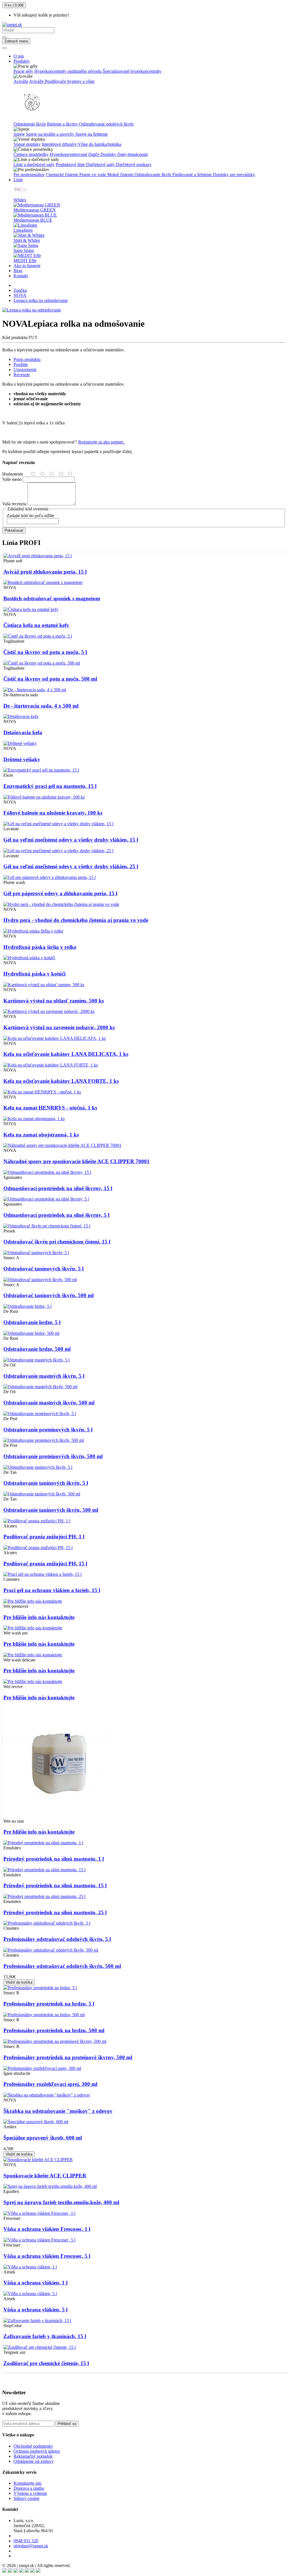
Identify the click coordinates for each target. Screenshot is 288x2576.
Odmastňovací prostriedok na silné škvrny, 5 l (56, 1215)
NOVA (20, 295)
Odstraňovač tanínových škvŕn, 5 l (43, 1269)
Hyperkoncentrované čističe (75, 154)
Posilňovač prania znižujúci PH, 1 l (44, 1537)
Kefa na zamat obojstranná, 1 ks (41, 1135)
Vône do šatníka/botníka (100, 144)
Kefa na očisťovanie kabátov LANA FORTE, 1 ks (61, 1081)
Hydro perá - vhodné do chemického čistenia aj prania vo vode (76, 920)
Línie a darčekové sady (34, 164)
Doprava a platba (29, 2488)
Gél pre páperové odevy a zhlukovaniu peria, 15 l (60, 893)
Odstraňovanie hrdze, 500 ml (37, 1349)
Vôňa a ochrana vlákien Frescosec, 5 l (47, 2256)
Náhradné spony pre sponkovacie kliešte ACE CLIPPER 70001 (76, 1161)
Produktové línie (71, 164)
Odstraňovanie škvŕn (153, 175)
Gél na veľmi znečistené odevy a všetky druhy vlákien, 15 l (71, 840)
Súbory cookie (26, 2498)
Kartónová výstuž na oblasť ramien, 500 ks (54, 1001)
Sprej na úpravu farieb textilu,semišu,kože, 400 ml (61, 2202)
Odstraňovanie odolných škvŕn (106, 124)
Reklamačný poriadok (33, 2456)
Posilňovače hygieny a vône (70, 81)
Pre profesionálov (29, 175)
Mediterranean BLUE (33, 220)
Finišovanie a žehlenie (193, 175)
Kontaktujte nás (27, 2483)
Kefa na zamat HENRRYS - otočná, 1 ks (50, 1108)
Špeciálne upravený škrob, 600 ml (43, 2138)
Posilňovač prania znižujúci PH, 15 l (45, 1564)
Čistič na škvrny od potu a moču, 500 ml (50, 679)
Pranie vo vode (93, 175)
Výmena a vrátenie (30, 2493)
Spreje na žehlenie (92, 134)
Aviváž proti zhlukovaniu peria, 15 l (45, 572)
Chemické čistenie (63, 175)
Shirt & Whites (27, 240)
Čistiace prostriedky (31, 154)
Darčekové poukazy (134, 164)
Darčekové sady (101, 164)
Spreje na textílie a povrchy (51, 134)
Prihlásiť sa (67, 2424)
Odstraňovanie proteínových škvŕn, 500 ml (53, 1456)
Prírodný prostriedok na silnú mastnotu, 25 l (55, 1912)
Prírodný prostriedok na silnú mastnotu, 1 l (54, 1859)
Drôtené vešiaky (22, 759)
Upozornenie (25, 370)
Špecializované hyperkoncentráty (132, 71)
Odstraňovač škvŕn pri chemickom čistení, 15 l (57, 1242)
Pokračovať (14, 530)
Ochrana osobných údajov (37, 2451)
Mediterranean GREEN (35, 210)
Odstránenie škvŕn (30, 124)
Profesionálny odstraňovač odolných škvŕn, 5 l (57, 1939)
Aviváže (21, 81)
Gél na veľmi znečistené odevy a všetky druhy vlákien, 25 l (71, 866)
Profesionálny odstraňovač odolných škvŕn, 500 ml (62, 1966)
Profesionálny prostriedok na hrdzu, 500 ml (54, 2030)
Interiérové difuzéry (60, 144)
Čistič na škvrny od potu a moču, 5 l (45, 652)
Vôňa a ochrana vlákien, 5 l (35, 2310)
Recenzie (22, 375)
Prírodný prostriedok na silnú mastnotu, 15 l (55, 1885)
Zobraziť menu (16, 41)
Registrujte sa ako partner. (102, 442)
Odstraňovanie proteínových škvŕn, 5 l (48, 1430)
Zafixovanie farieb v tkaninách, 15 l (45, 2336)
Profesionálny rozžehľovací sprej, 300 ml (50, 2084)
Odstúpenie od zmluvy (34, 2461)
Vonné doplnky (27, 144)
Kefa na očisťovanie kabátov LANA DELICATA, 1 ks (66, 1054)
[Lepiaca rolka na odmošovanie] (32, 310)
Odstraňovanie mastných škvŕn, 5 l (44, 1376)
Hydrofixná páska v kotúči (34, 974)
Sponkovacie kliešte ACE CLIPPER (45, 2176)
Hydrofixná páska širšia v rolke (40, 947)
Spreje (19, 134)
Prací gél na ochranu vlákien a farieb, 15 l (52, 1590)
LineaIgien (23, 230)
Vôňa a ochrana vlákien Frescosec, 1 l (47, 2229)
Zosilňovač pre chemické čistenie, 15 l (46, 2363)
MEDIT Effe (25, 261)
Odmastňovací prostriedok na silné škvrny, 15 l (58, 1188)
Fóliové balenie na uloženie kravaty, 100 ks (53, 813)
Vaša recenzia (14, 504)
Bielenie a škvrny (63, 124)
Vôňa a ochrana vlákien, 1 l (35, 2283)
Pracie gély (23, 71)
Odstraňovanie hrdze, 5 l (32, 1322)
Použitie (21, 364)
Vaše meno (12, 479)
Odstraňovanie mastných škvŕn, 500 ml (49, 1403)
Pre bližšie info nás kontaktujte (39, 1617)
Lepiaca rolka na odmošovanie (41, 300)
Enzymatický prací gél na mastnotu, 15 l (50, 786)
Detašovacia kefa (23, 732)
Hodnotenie (13, 474)
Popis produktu (27, 359)
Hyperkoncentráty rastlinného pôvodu (68, 71)
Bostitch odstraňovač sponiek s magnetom (52, 598)
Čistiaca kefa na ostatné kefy (36, 625)
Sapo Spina (24, 250)
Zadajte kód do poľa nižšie (31, 516)
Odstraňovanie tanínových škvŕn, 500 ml (51, 1510)
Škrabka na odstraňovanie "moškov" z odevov (58, 2111)
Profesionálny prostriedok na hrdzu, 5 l (49, 2004)
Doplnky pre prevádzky (234, 175)
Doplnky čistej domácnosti (124, 154)
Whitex (20, 200)
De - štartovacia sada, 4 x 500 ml (41, 706)
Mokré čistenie (121, 175)
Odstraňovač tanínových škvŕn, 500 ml (49, 1295)
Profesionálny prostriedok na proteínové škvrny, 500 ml (68, 2057)
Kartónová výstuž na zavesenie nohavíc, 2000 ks (59, 1027)
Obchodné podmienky (33, 2446)
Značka (20, 290)
